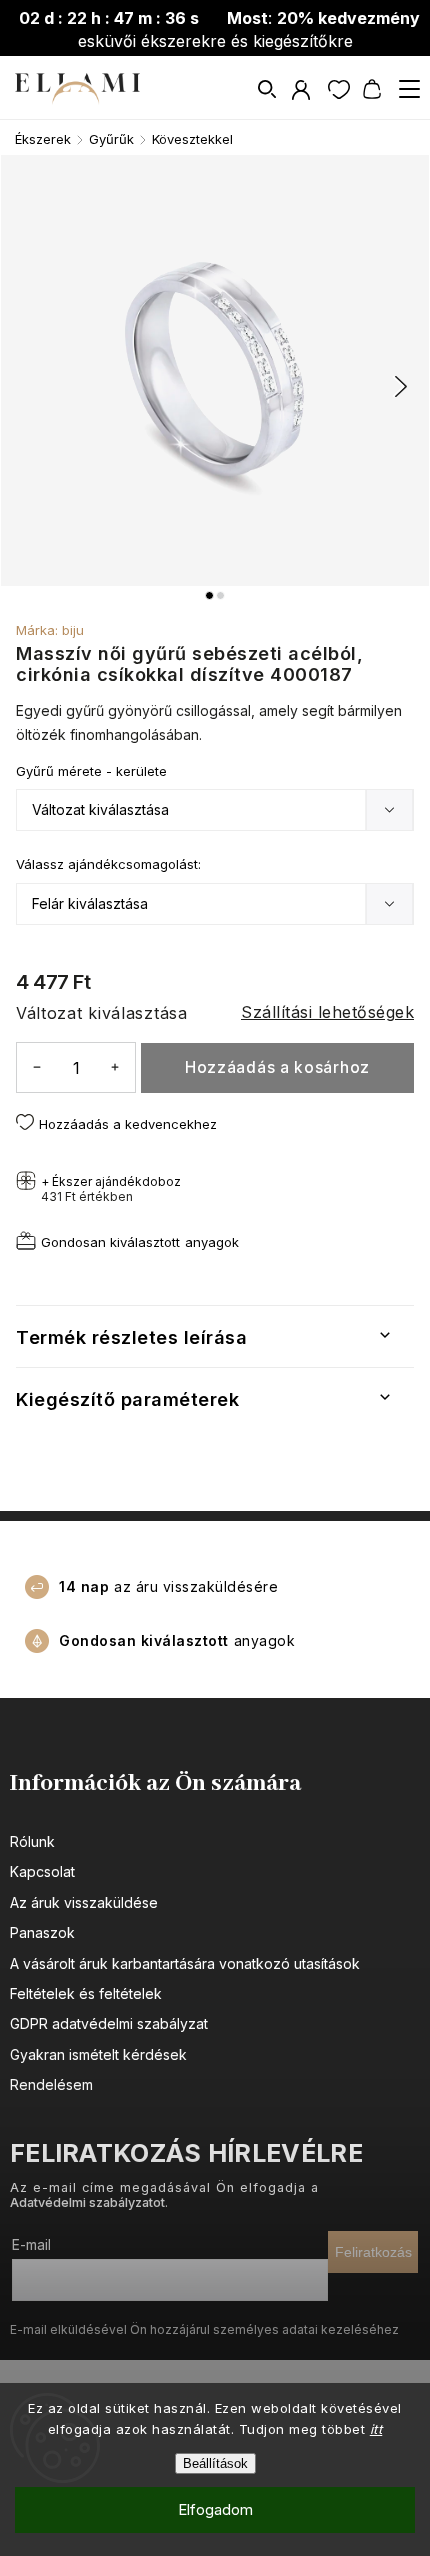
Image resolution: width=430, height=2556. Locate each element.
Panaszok (42, 1932)
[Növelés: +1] (115, 1066)
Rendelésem (51, 2084)
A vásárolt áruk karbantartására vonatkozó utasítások (185, 1963)
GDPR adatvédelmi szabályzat (109, 2023)
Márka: (50, 630)
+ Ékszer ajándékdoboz (111, 1189)
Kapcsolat (42, 1871)
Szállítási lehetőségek (327, 1012)
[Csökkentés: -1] (37, 1066)
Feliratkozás (373, 2252)
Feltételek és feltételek (86, 1993)
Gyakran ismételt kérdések (98, 2054)
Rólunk (32, 1841)
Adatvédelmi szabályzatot (87, 2202)
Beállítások (215, 2463)
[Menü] (409, 89)
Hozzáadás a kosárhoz (277, 1067)
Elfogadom (215, 2509)
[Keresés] (268, 89)
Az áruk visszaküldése (84, 1902)
